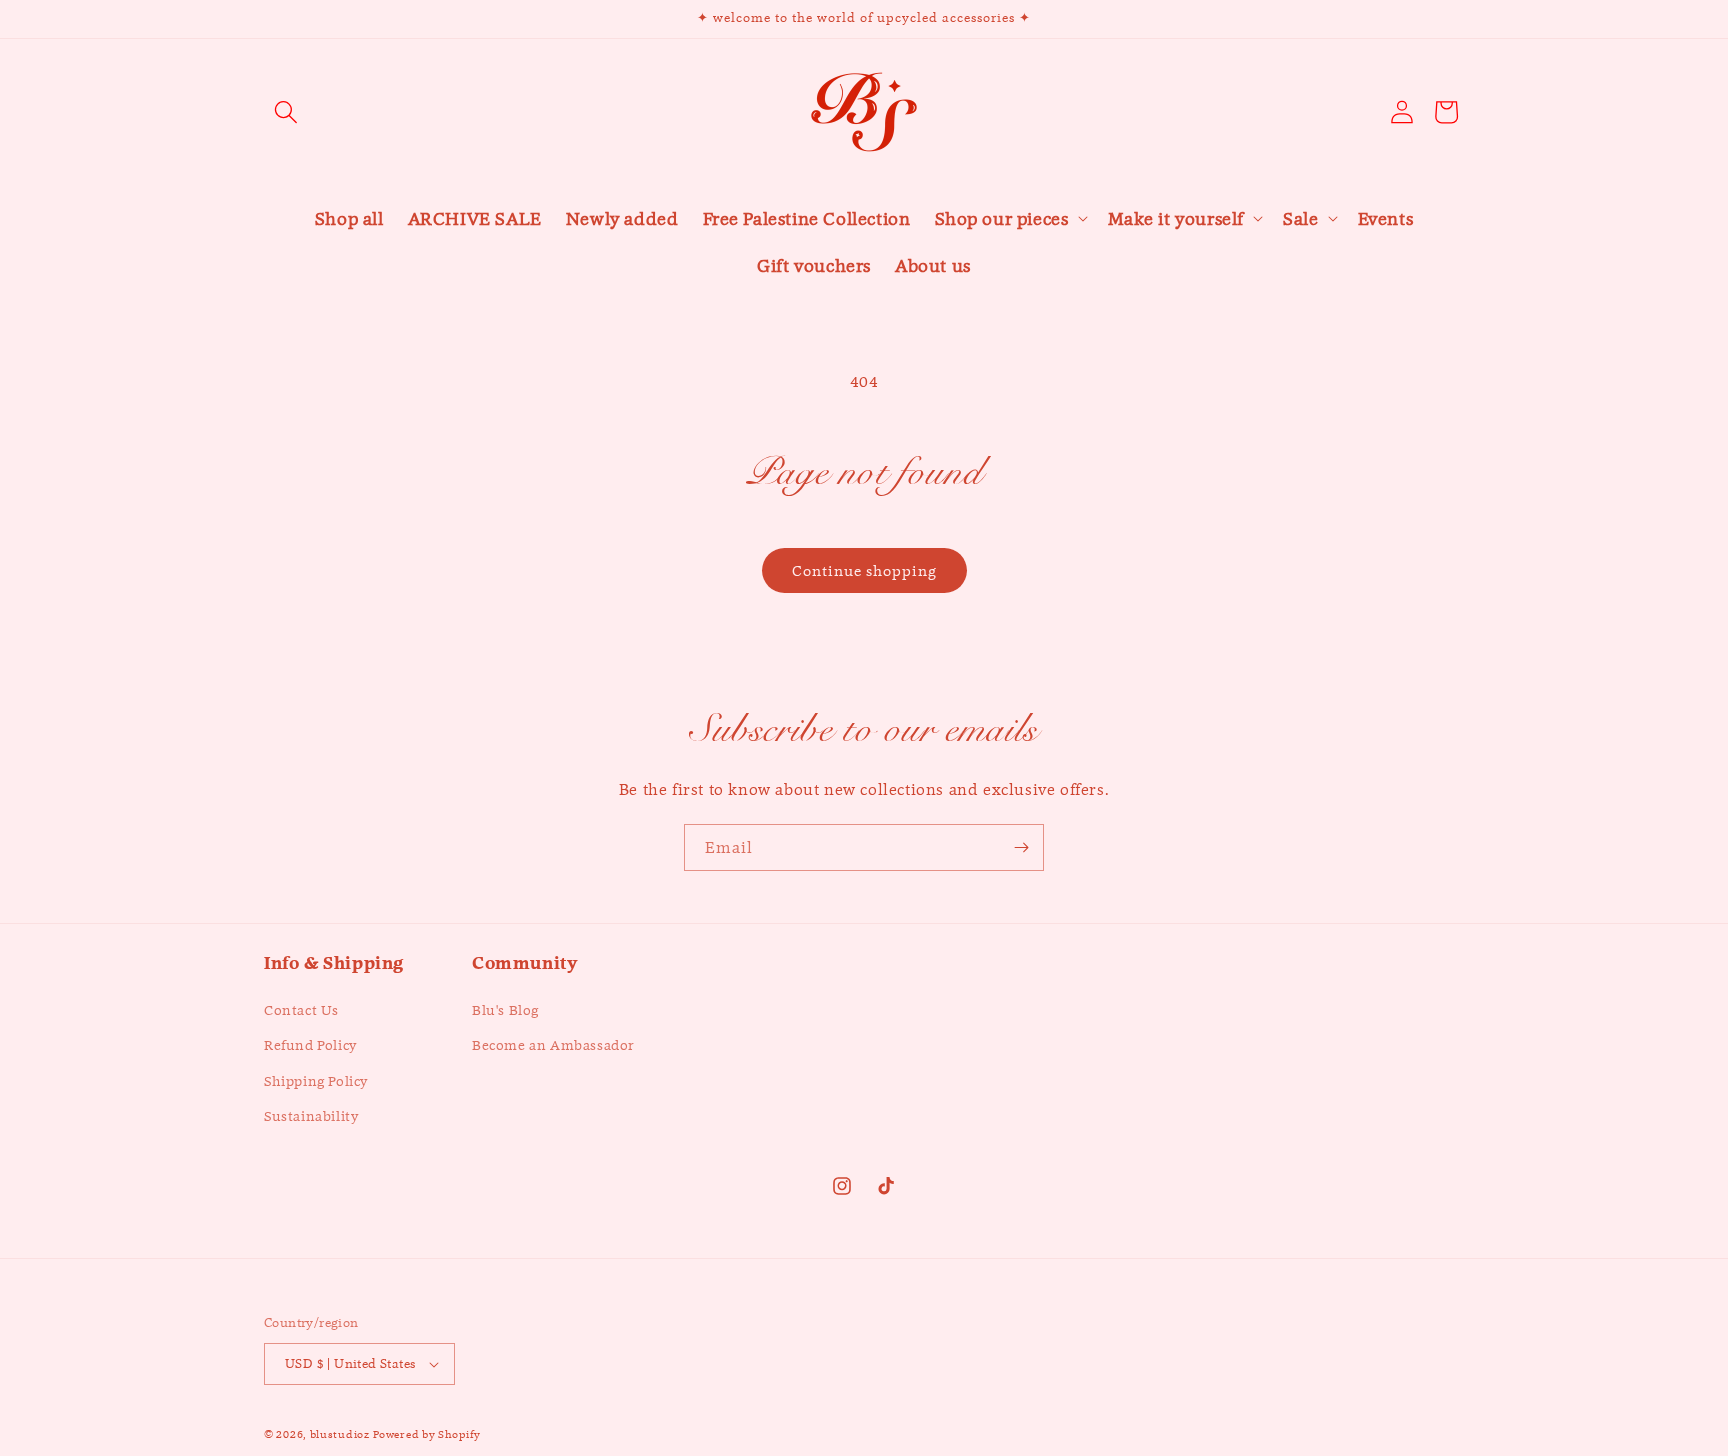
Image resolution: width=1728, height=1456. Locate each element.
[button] (286, 112)
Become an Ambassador (553, 1046)
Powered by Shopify (427, 1434)
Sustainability (311, 1116)
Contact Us (301, 1010)
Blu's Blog (505, 1010)
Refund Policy (310, 1046)
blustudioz (340, 1434)
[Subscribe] (1021, 847)
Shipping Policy (316, 1081)
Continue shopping (864, 570)
